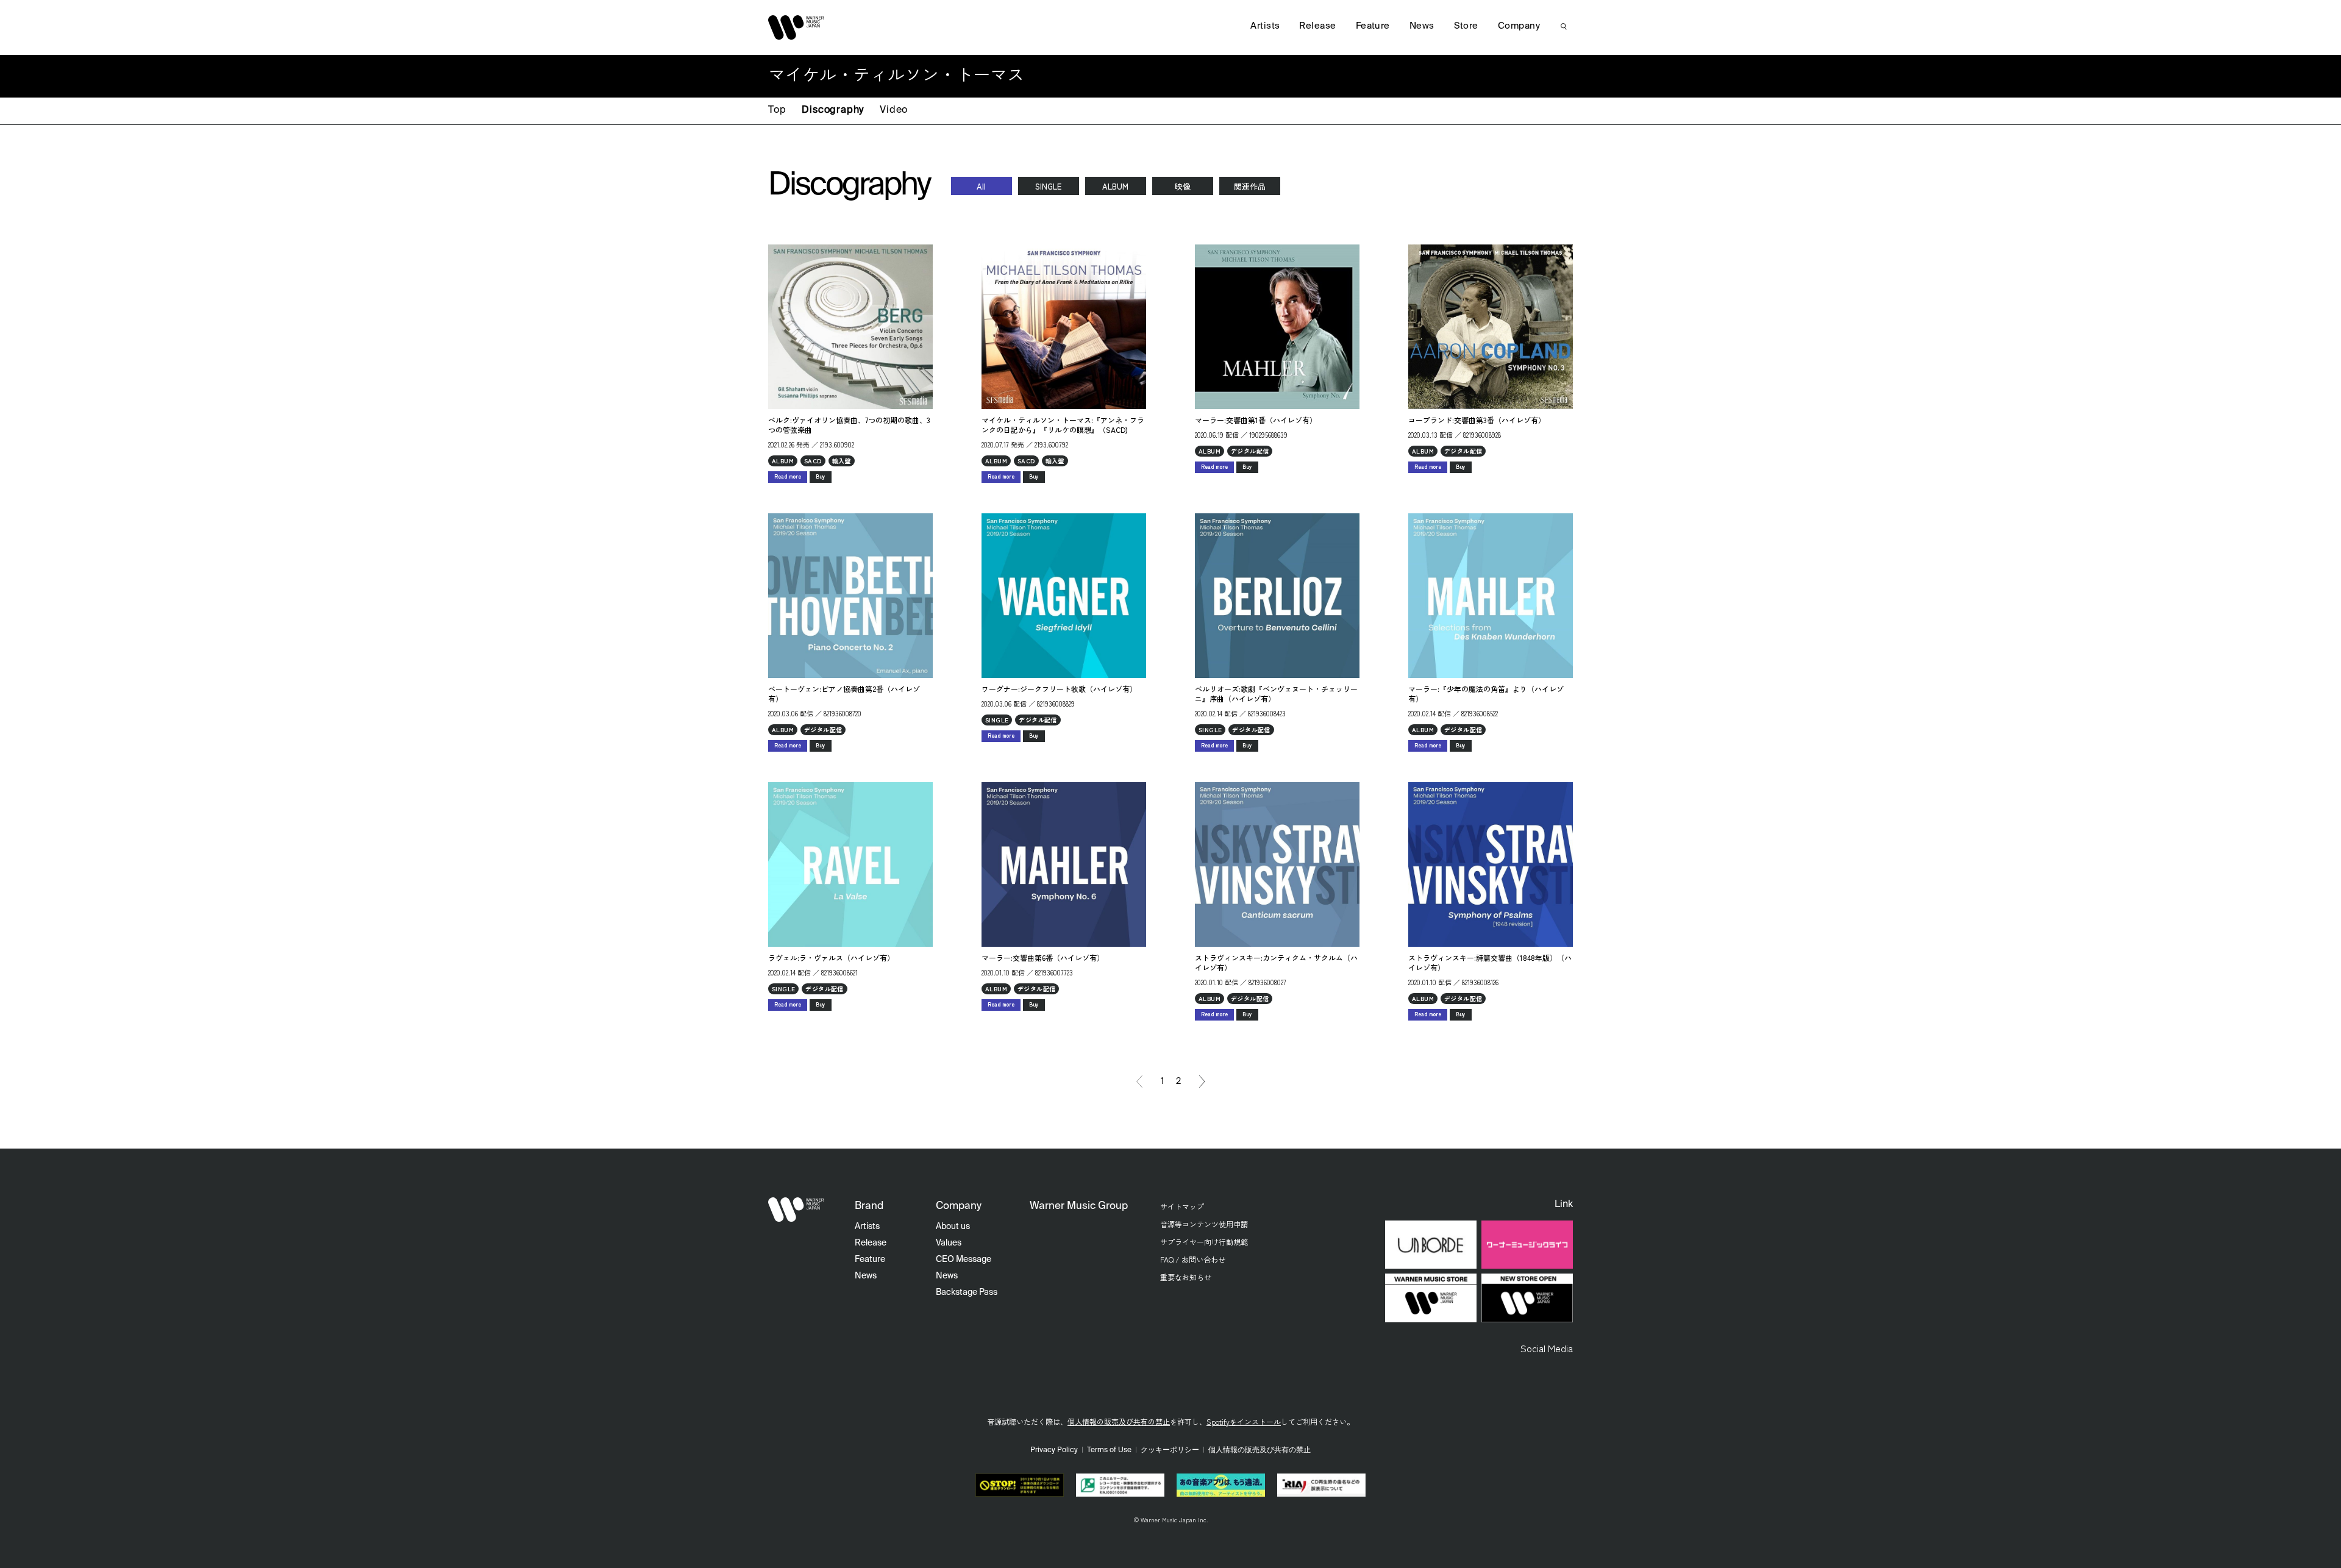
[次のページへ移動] (1202, 1082)
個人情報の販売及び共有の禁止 (1119, 1421)
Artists (1265, 26)
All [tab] (981, 186)
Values (949, 1243)
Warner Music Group (1079, 1206)
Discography (833, 110)
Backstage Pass (967, 1292)
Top (777, 110)
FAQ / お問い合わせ (1193, 1259)
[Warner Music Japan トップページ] (796, 27)
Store (1466, 26)
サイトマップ (1182, 1206)
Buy (821, 476)
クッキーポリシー (1170, 1450)
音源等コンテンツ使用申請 (1204, 1224)
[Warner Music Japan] (796, 1210)
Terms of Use (1109, 1450)
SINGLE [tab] (1048, 186)
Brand (869, 1206)
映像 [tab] (1183, 186)
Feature (1373, 26)
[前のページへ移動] (1139, 1082)
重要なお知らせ (1186, 1277)
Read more (788, 476)
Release (1317, 26)
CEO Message (964, 1260)
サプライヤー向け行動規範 (1204, 1242)
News (1422, 26)
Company (1519, 26)
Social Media (1547, 1348)
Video (894, 110)
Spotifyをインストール (1244, 1421)
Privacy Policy (1054, 1450)
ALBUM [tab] (1115, 186)
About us (953, 1227)
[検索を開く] (1564, 26)
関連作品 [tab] (1250, 186)
